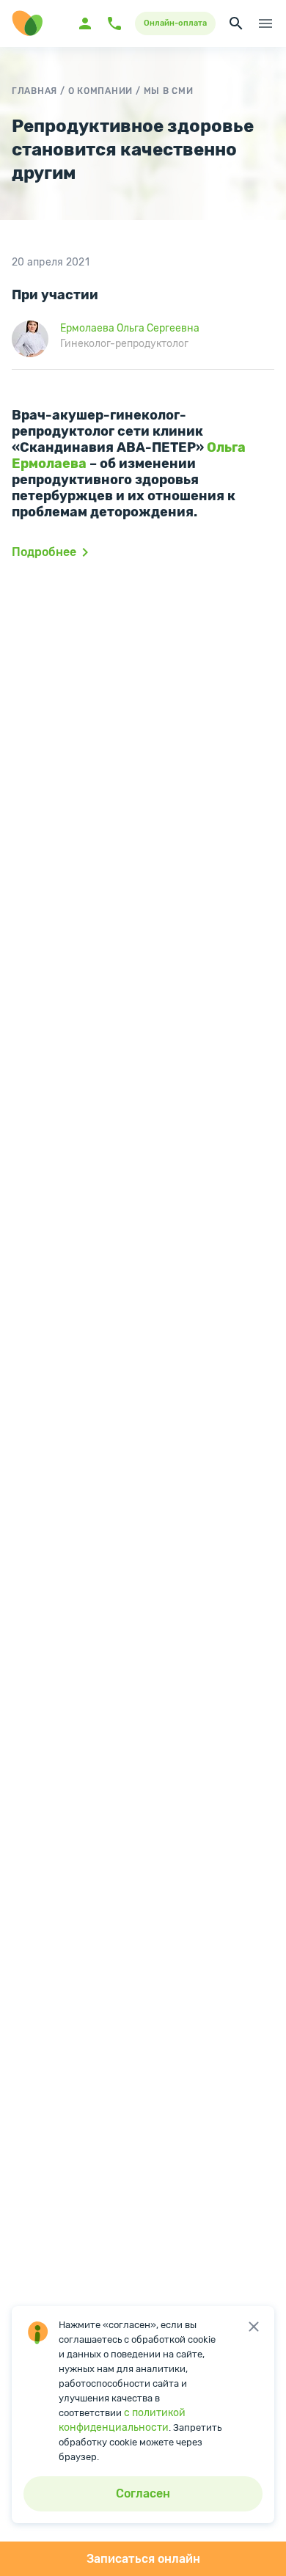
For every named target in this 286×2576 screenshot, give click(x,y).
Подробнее (44, 552)
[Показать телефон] (114, 23)
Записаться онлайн (143, 2559)
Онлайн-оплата (175, 23)
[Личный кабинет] (85, 23)
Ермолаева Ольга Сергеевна (130, 328)
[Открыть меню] (265, 23)
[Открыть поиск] (236, 23)
